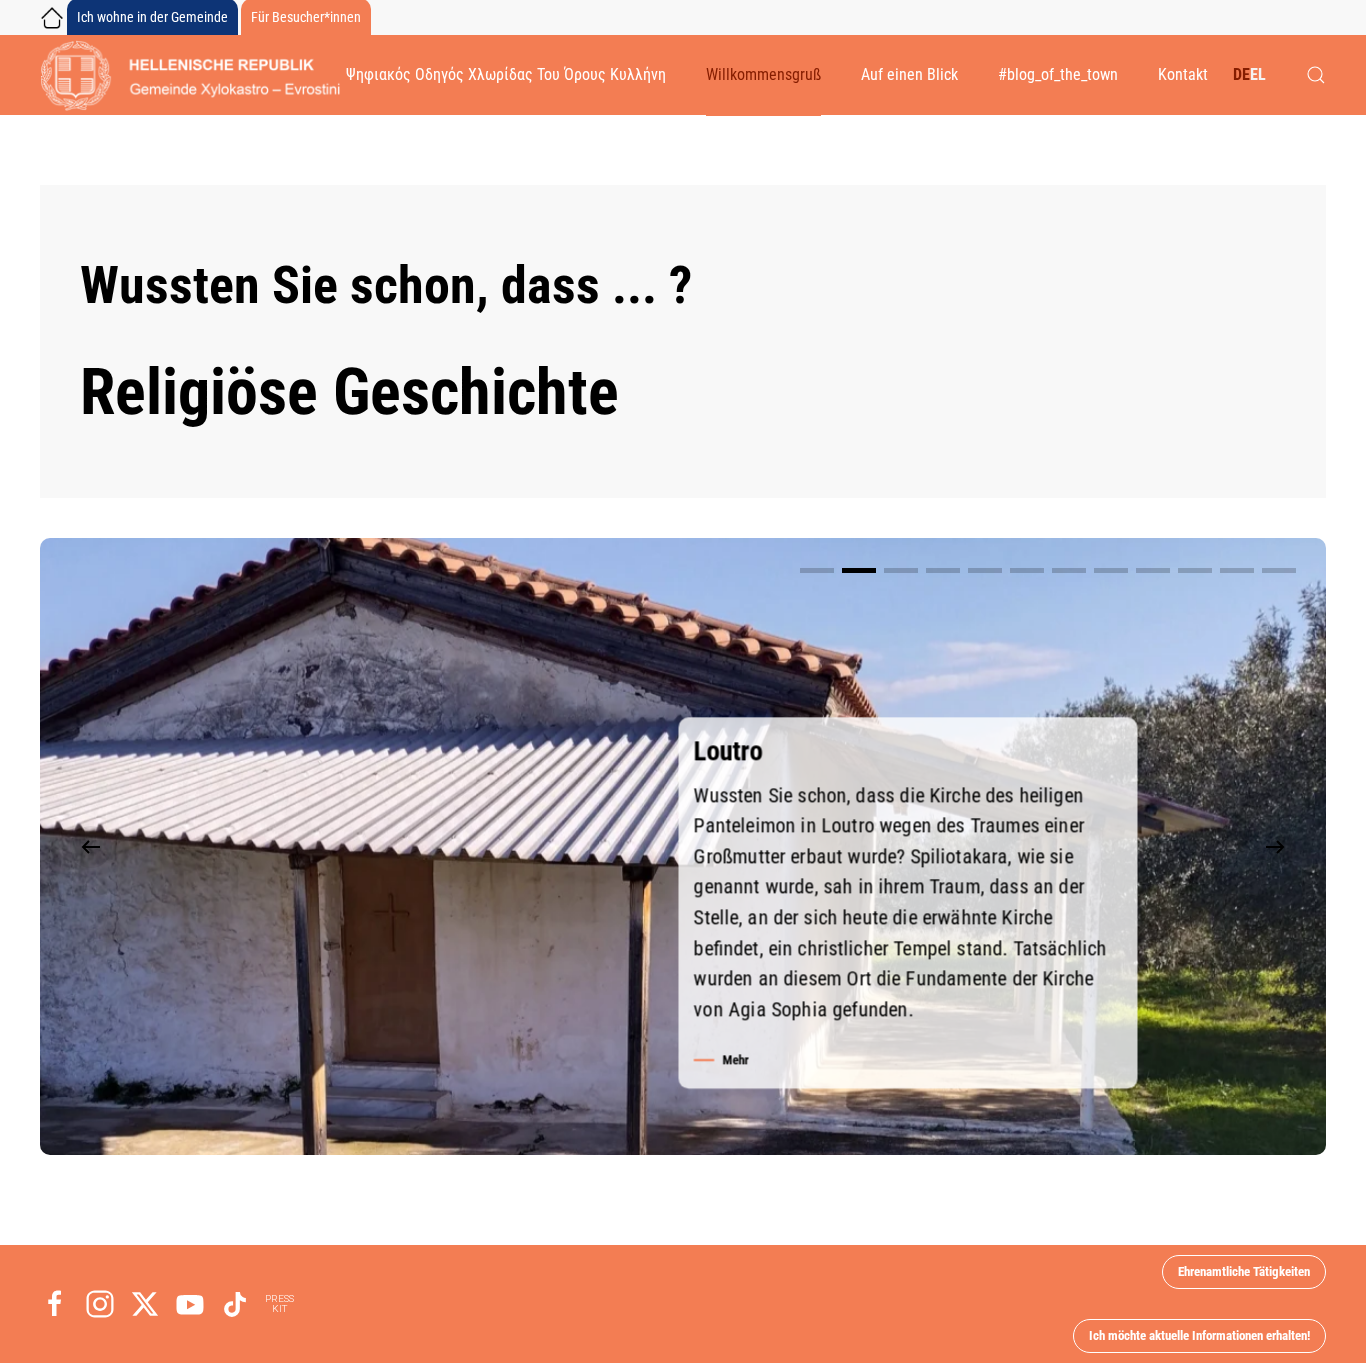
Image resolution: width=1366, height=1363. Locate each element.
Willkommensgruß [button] (763, 74)
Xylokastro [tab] (1279, 570)
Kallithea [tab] (1237, 570)
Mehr (735, 1059)
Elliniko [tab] (1027, 570)
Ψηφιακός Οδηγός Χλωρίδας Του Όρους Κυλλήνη (506, 74)
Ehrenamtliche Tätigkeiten (1244, 1271)
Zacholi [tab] (1153, 570)
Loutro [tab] (859, 570)
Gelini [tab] (1195, 570)
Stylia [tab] (985, 570)
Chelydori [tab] (817, 570)
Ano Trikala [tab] (943, 570)
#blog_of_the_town (1058, 74)
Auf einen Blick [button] (909, 74)
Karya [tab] (1069, 570)
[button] (1316, 75)
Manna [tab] (1111, 570)
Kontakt (1183, 74)
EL (1258, 74)
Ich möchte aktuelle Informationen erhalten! (1199, 1335)
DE (1241, 74)
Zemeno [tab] (901, 570)
